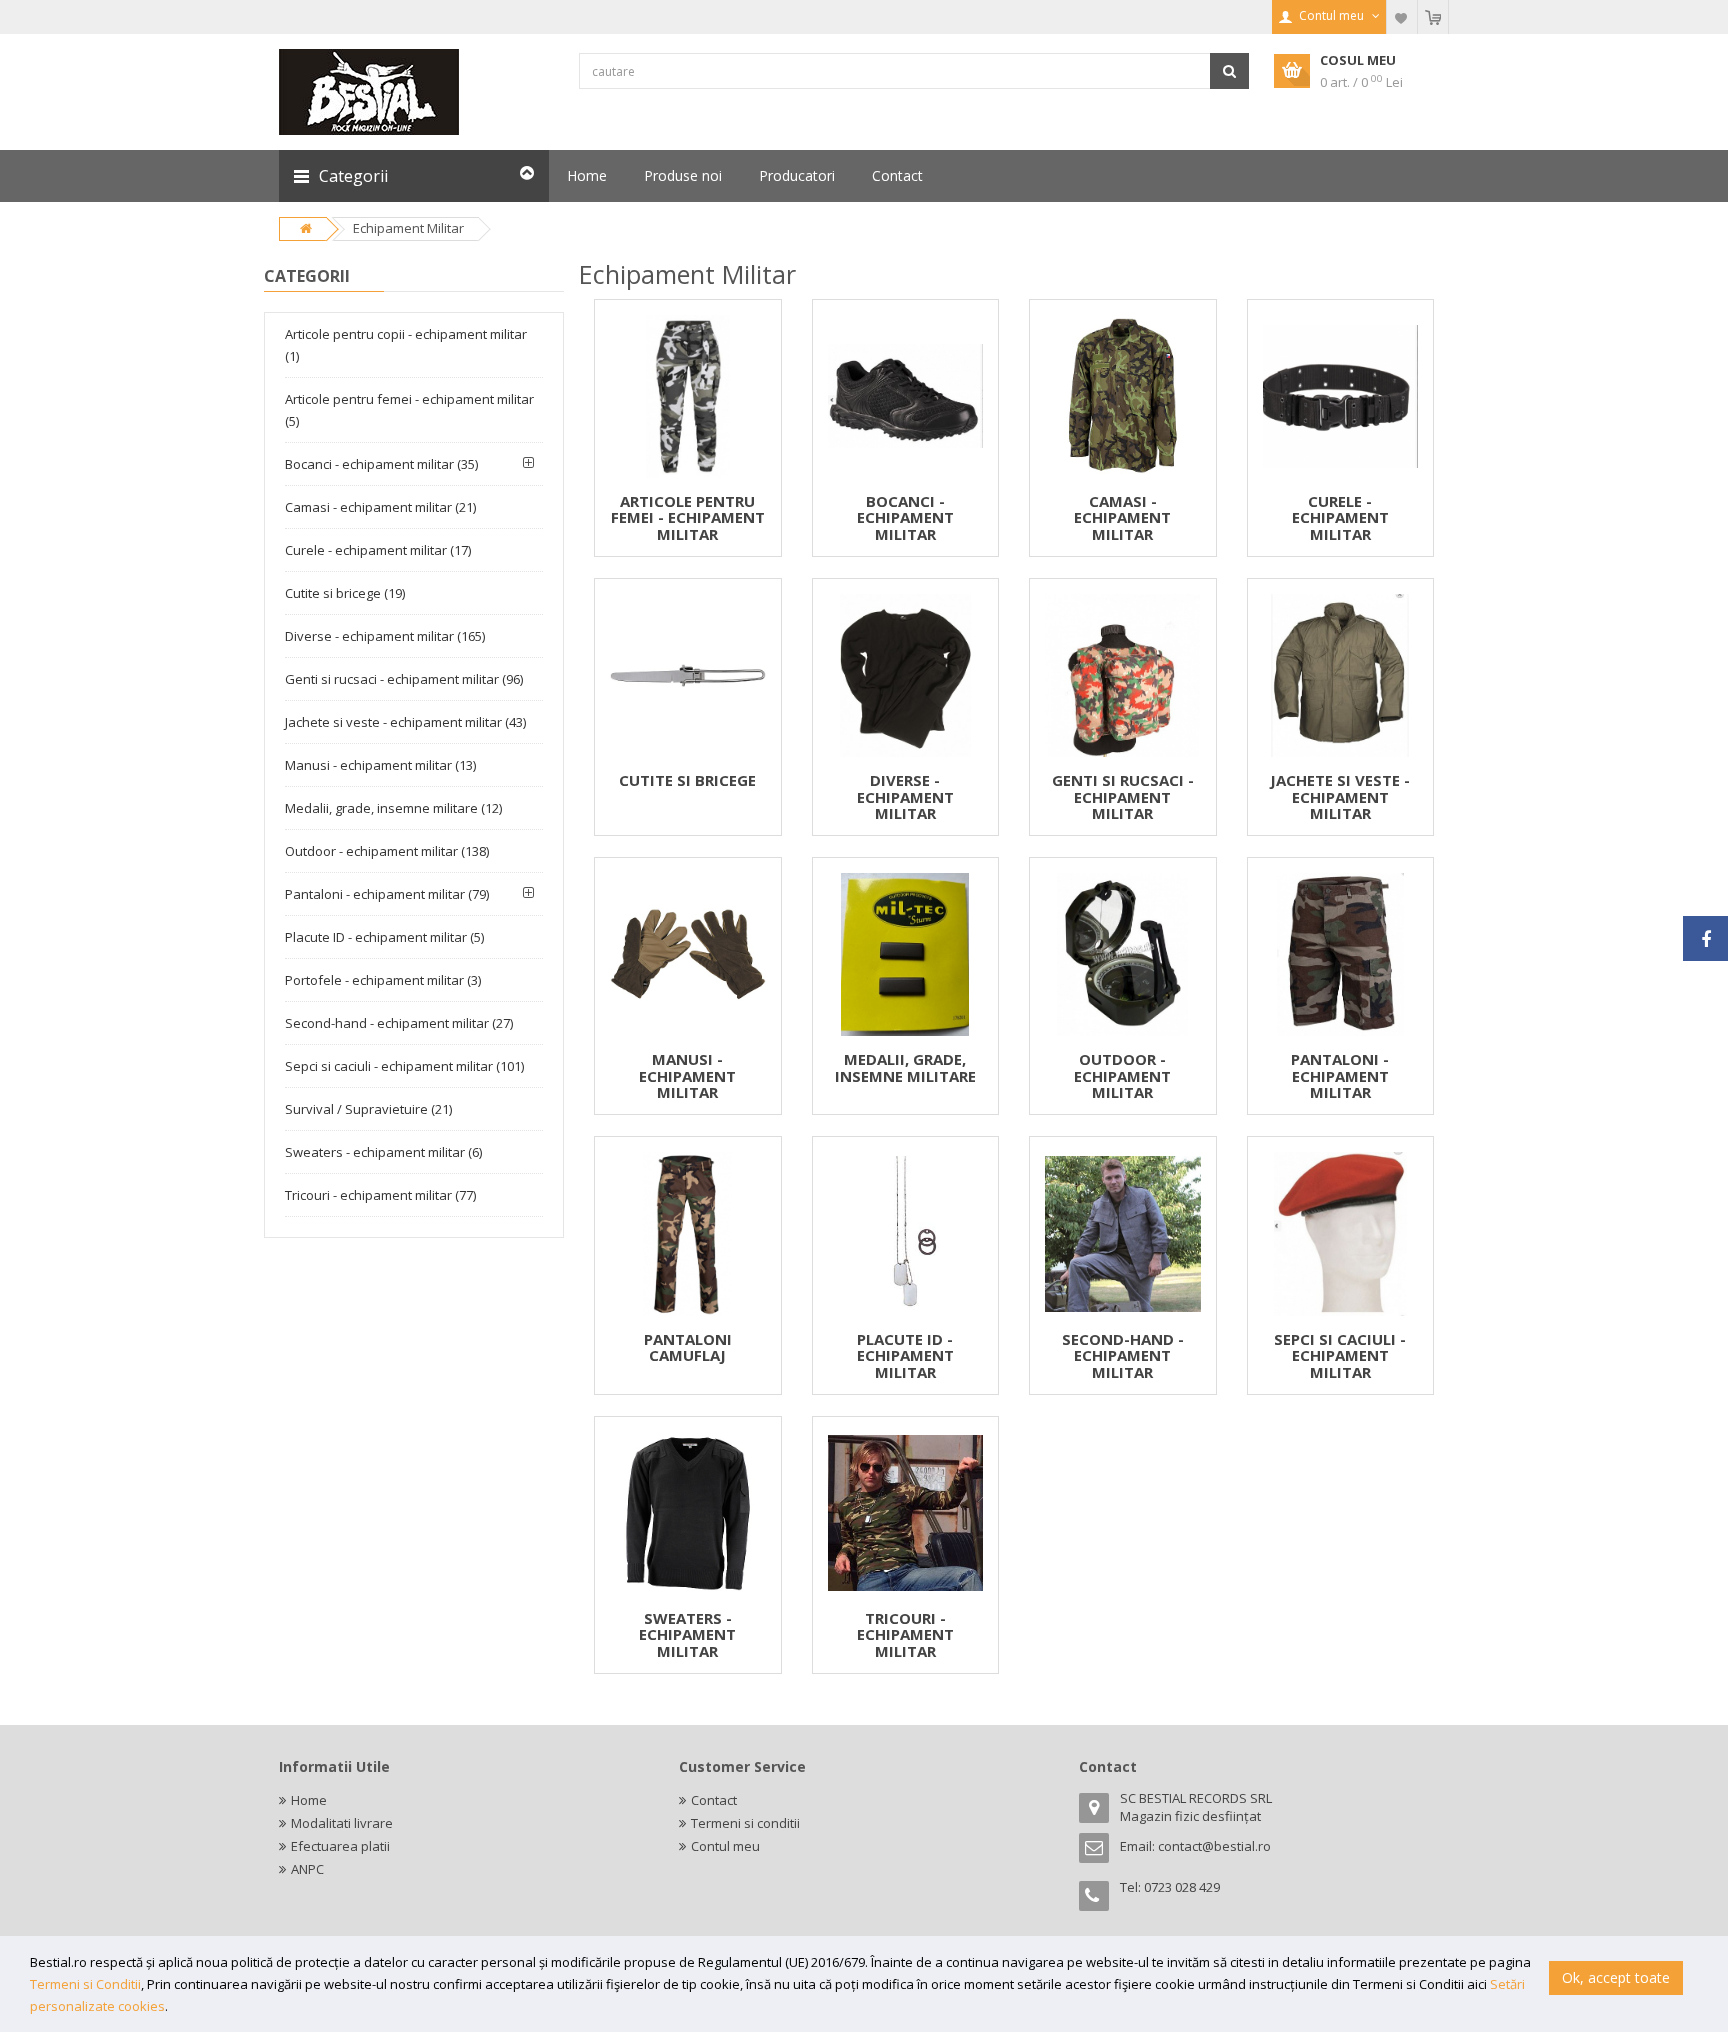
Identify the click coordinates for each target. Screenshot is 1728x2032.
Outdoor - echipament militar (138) (387, 851)
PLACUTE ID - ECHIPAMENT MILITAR (905, 1355)
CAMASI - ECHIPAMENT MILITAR (1122, 517)
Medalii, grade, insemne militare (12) (393, 808)
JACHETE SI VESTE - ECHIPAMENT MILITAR (1340, 796)
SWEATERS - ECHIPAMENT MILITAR (687, 1634)
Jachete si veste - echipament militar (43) (405, 722)
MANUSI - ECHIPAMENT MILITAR (687, 1075)
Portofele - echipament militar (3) (383, 980)
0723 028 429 (1182, 1887)
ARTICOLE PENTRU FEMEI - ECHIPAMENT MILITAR (688, 517)
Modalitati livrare (342, 1823)
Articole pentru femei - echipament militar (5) (409, 410)
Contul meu (725, 1846)
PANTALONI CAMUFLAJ (688, 1347)
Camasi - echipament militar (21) (380, 507)
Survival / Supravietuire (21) (368, 1109)
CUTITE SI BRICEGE (687, 780)
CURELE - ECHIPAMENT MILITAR (1340, 517)
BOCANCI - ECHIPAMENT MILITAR (905, 517)
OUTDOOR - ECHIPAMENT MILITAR (1122, 1075)
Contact (714, 1800)
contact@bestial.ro (1214, 1846)
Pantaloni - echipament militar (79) (387, 894)
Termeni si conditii (745, 1823)
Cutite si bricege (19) (345, 593)
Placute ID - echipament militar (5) (384, 937)
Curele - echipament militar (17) (378, 550)
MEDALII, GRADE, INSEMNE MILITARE (905, 1067)
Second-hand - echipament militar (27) (399, 1023)
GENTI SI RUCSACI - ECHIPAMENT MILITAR (1123, 796)
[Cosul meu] (1433, 17)
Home (309, 1800)
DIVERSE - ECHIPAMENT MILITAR (905, 796)
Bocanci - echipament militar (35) (381, 464)
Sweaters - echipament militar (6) (383, 1152)
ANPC (307, 1869)
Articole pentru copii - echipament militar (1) (406, 345)
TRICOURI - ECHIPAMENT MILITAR (905, 1634)
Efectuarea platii (340, 1846)
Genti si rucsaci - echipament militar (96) (404, 679)
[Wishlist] (1402, 17)
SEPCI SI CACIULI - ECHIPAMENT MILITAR (1340, 1355)
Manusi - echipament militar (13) (380, 765)
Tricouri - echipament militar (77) (380, 1195)
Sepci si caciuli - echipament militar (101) (404, 1066)
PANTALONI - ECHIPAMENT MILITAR (1340, 1075)
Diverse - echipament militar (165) (385, 636)
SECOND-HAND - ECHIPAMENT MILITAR (1123, 1355)
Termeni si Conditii (85, 1984)
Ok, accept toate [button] (1616, 1977)
